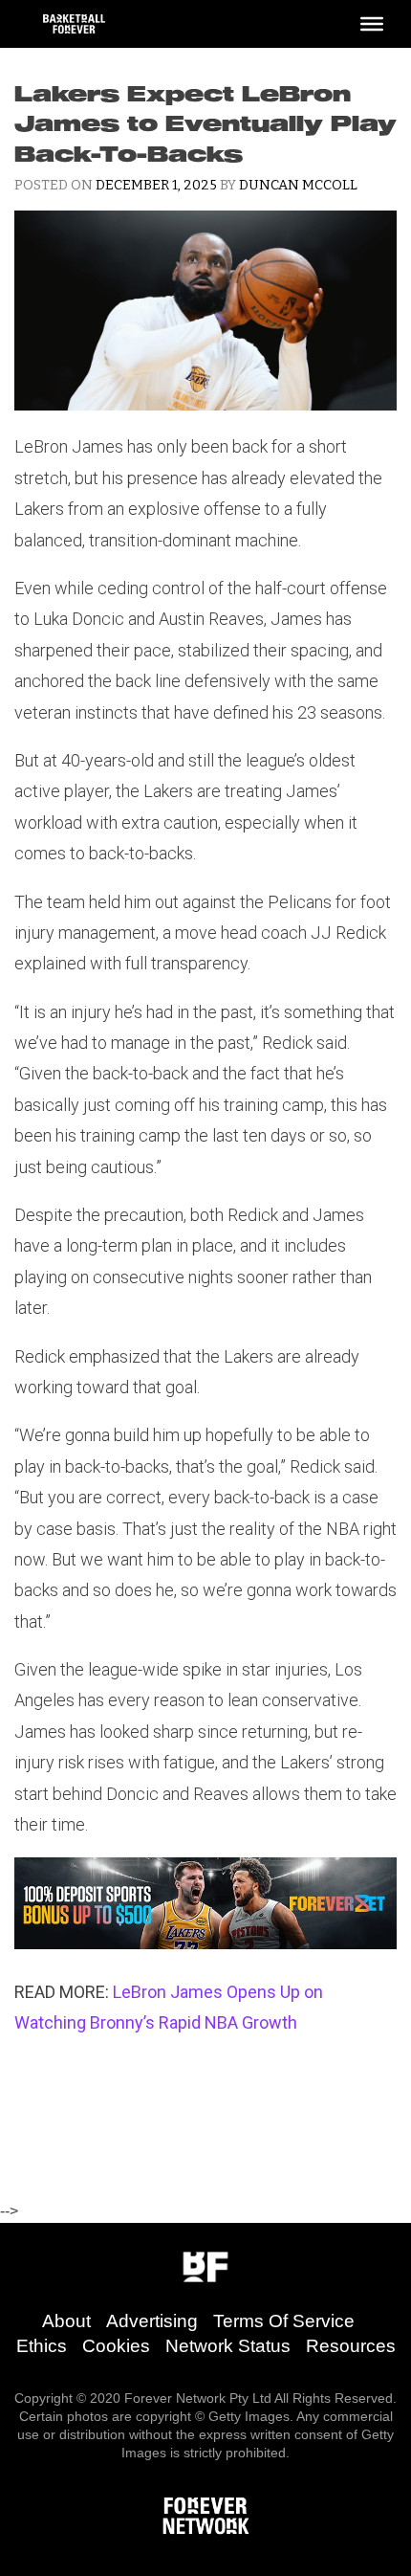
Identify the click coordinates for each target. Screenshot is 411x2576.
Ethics (42, 2346)
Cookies (116, 2346)
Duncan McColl (298, 185)
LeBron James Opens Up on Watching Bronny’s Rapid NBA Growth (169, 2007)
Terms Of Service (284, 2321)
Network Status (228, 2346)
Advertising (152, 2321)
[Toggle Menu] (372, 24)
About (66, 2321)
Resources (351, 2346)
